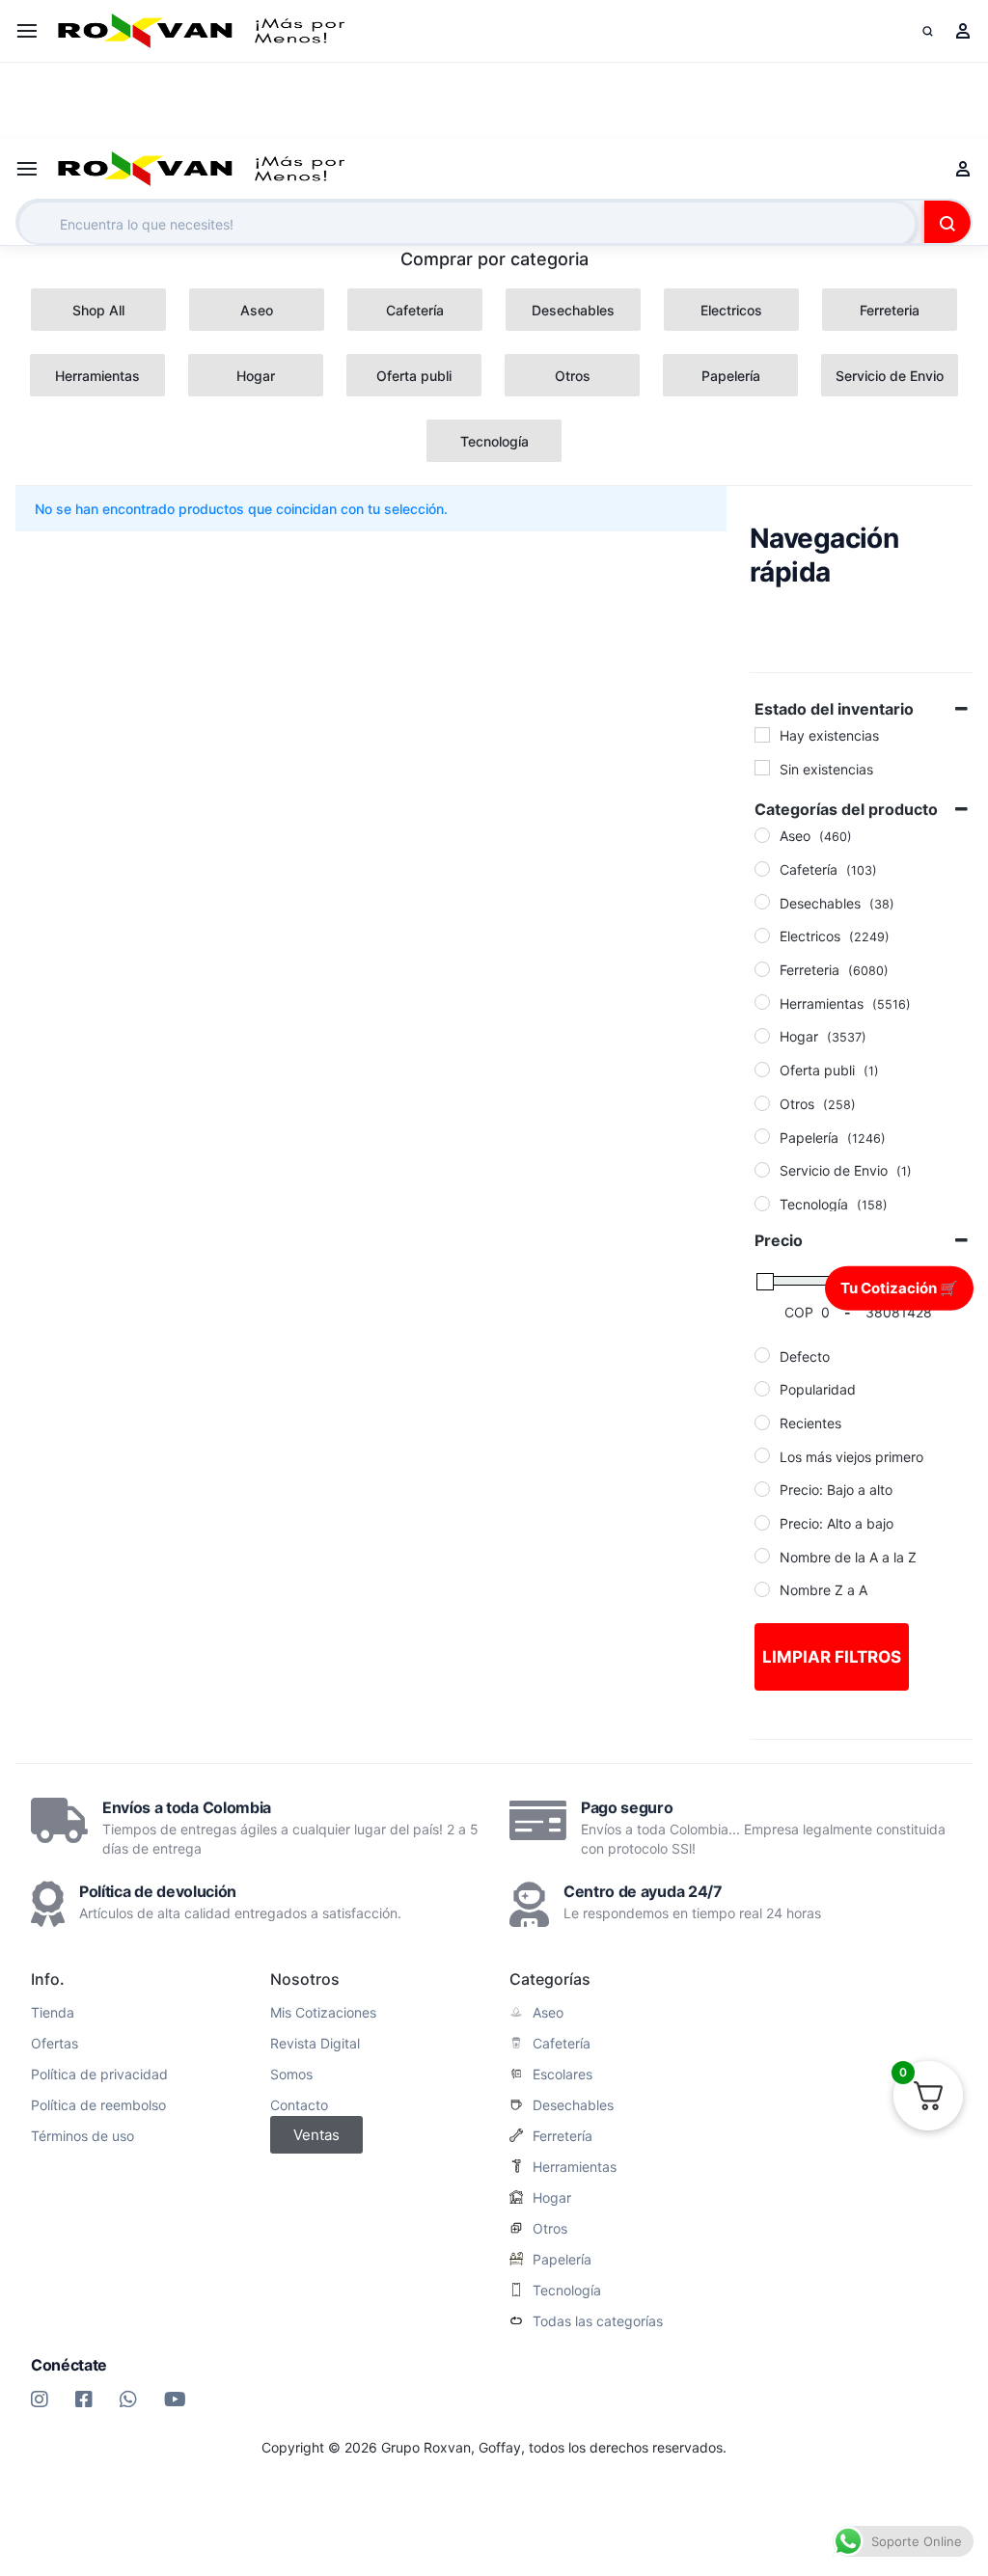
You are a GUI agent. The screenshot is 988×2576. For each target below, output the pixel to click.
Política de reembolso (98, 2105)
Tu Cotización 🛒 (899, 1287)
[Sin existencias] (762, 768)
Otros (550, 2229)
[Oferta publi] (762, 1070)
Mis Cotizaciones (323, 2013)
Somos (291, 2074)
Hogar (552, 2198)
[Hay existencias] (762, 735)
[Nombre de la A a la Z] (762, 1556)
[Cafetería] (762, 869)
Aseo (548, 2013)
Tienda (53, 2013)
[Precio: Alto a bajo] (762, 1523)
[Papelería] (762, 1136)
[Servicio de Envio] (762, 1170)
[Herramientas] (762, 1002)
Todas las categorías (598, 2321)
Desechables (573, 2105)
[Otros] (762, 1103)
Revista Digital (315, 2044)
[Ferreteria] (762, 969)
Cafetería (562, 2044)
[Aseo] (762, 835)
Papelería (562, 2260)
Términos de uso (82, 2136)
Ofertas (55, 2044)
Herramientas (575, 2167)
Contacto (299, 2105)
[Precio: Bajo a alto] (762, 1489)
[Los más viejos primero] (762, 1455)
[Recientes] (762, 1423)
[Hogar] (762, 1036)
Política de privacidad (99, 2074)
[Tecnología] (762, 1204)
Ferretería (563, 2136)
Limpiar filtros (832, 1657)
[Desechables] (762, 902)
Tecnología (567, 2291)
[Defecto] (762, 1355)
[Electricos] (762, 935)
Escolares (563, 2074)
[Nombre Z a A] (762, 1589)
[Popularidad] (762, 1389)
